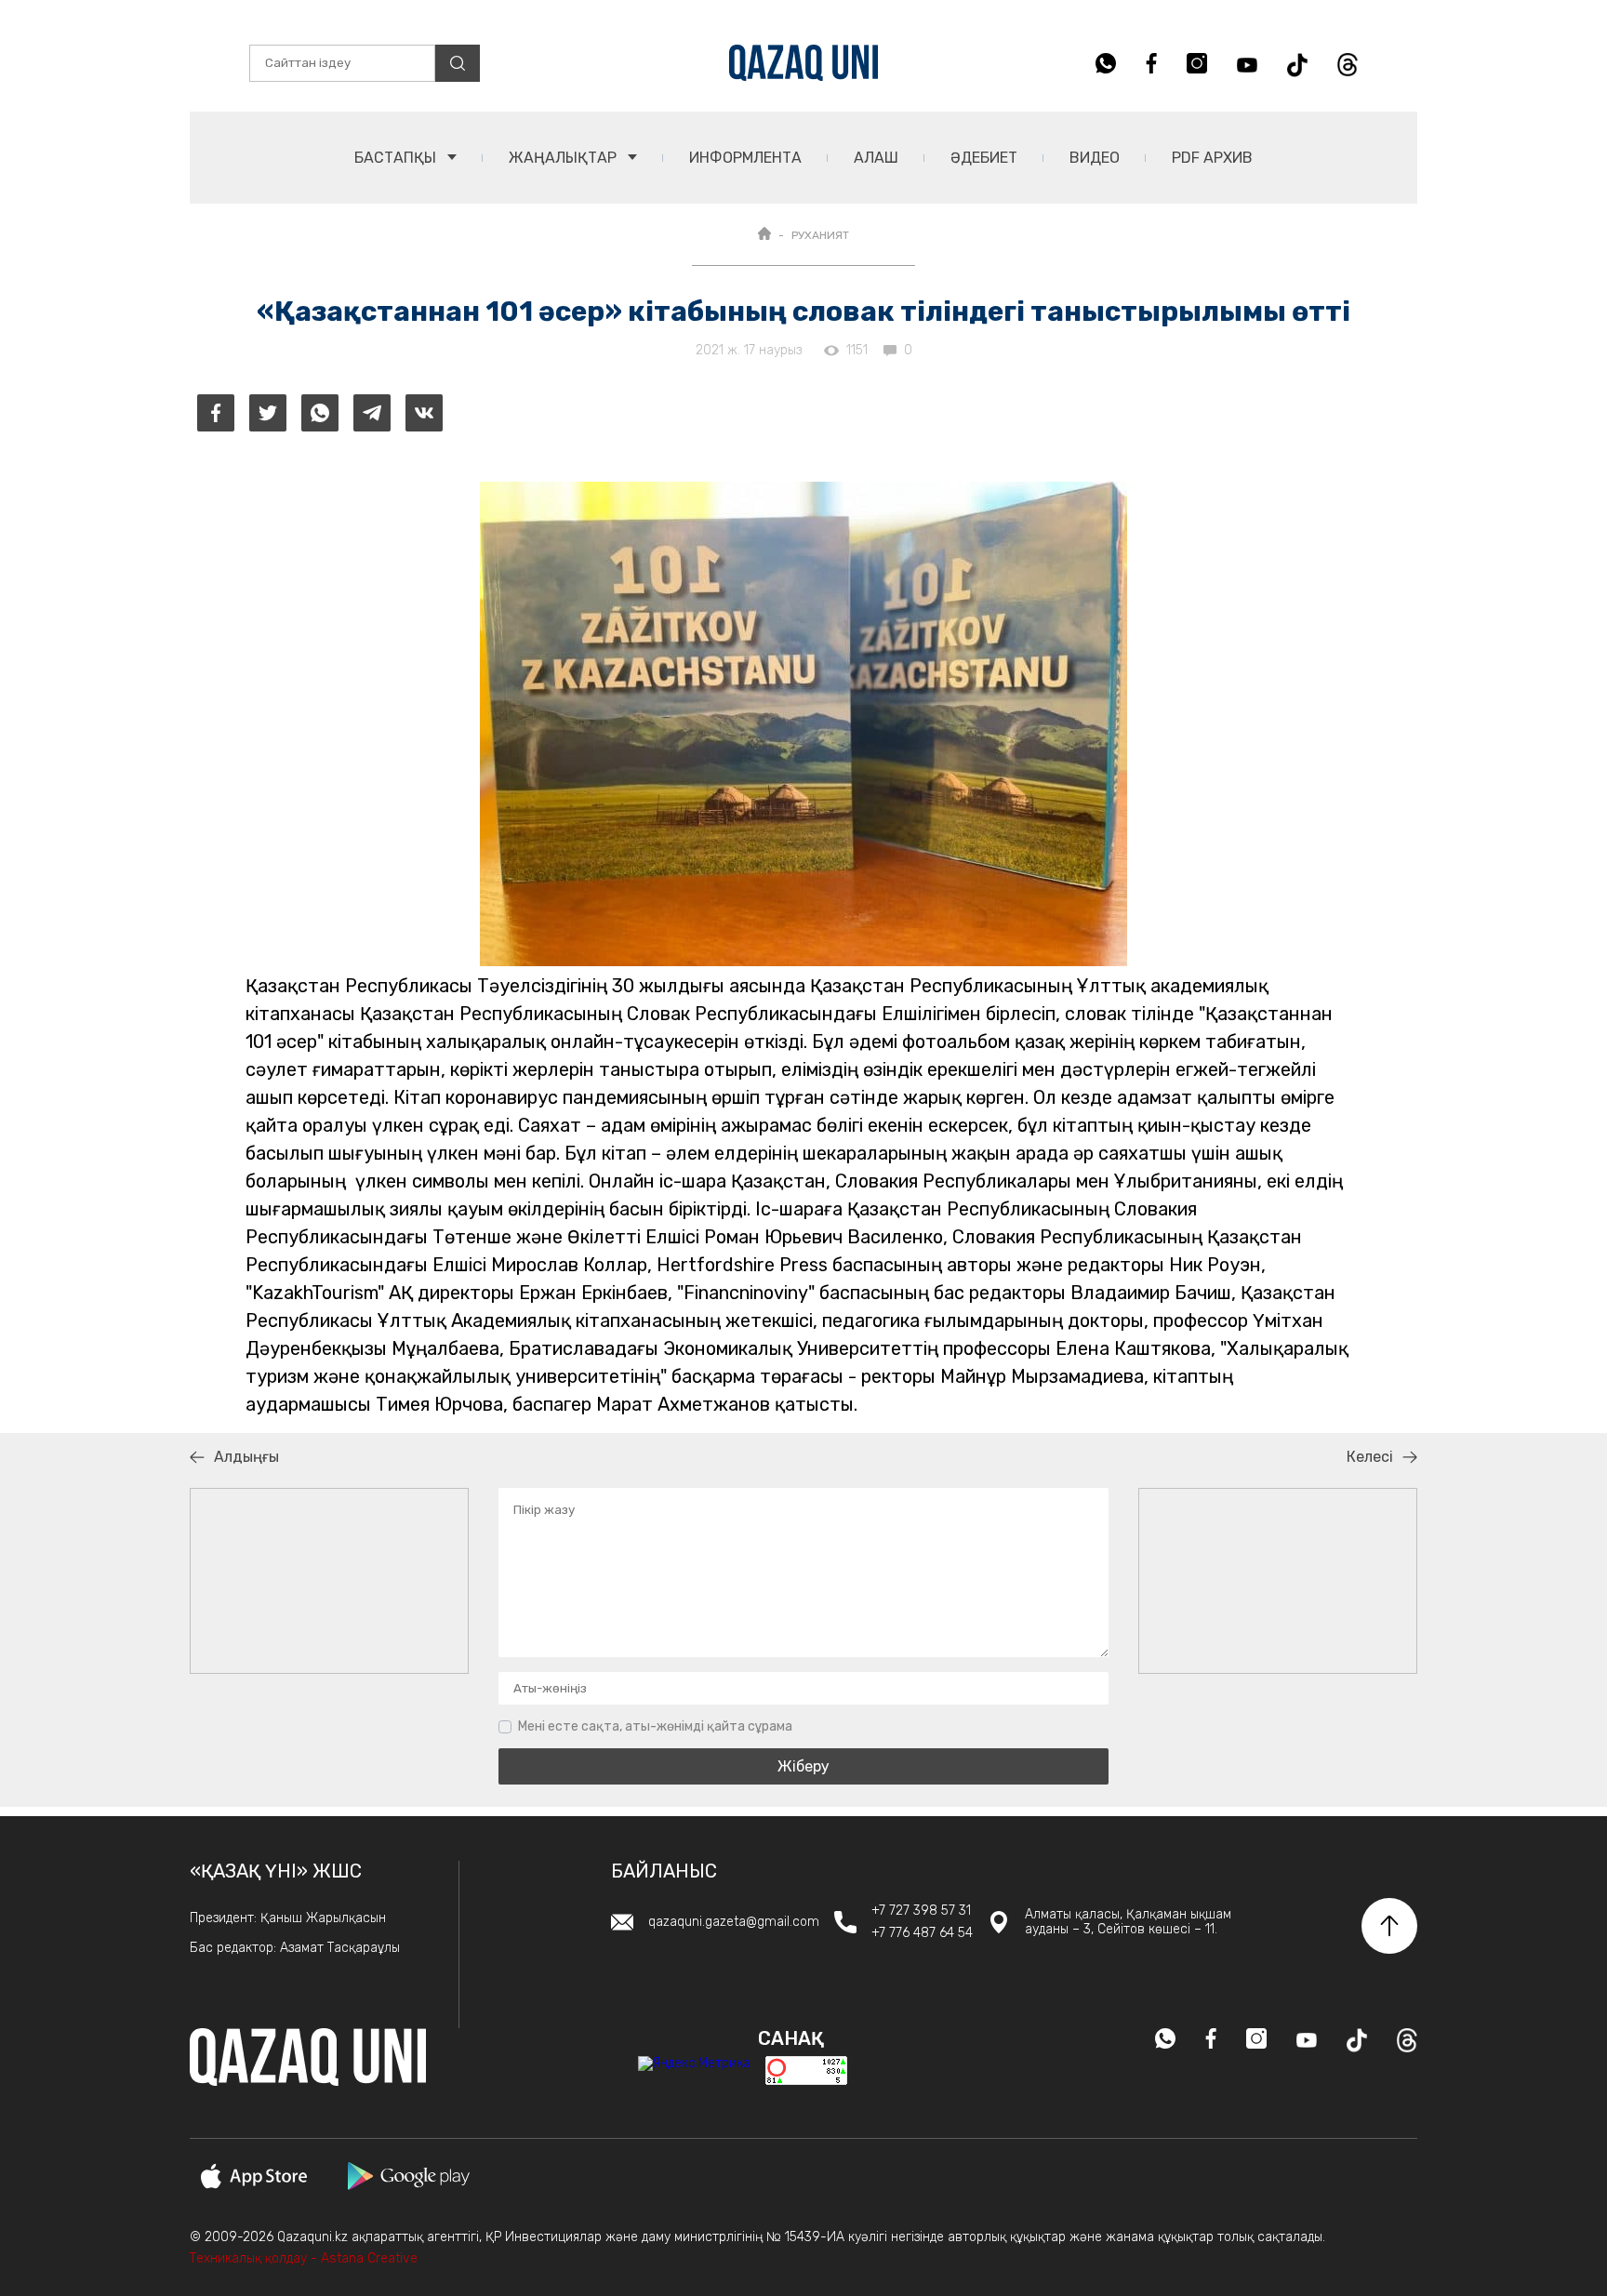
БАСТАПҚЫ (397, 158)
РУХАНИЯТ (820, 235)
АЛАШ (876, 158)
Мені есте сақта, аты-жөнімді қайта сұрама (655, 1726)
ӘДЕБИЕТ (984, 158)
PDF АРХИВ (1212, 158)
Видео (1095, 158)
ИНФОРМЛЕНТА (745, 158)
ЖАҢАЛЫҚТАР (564, 158)
